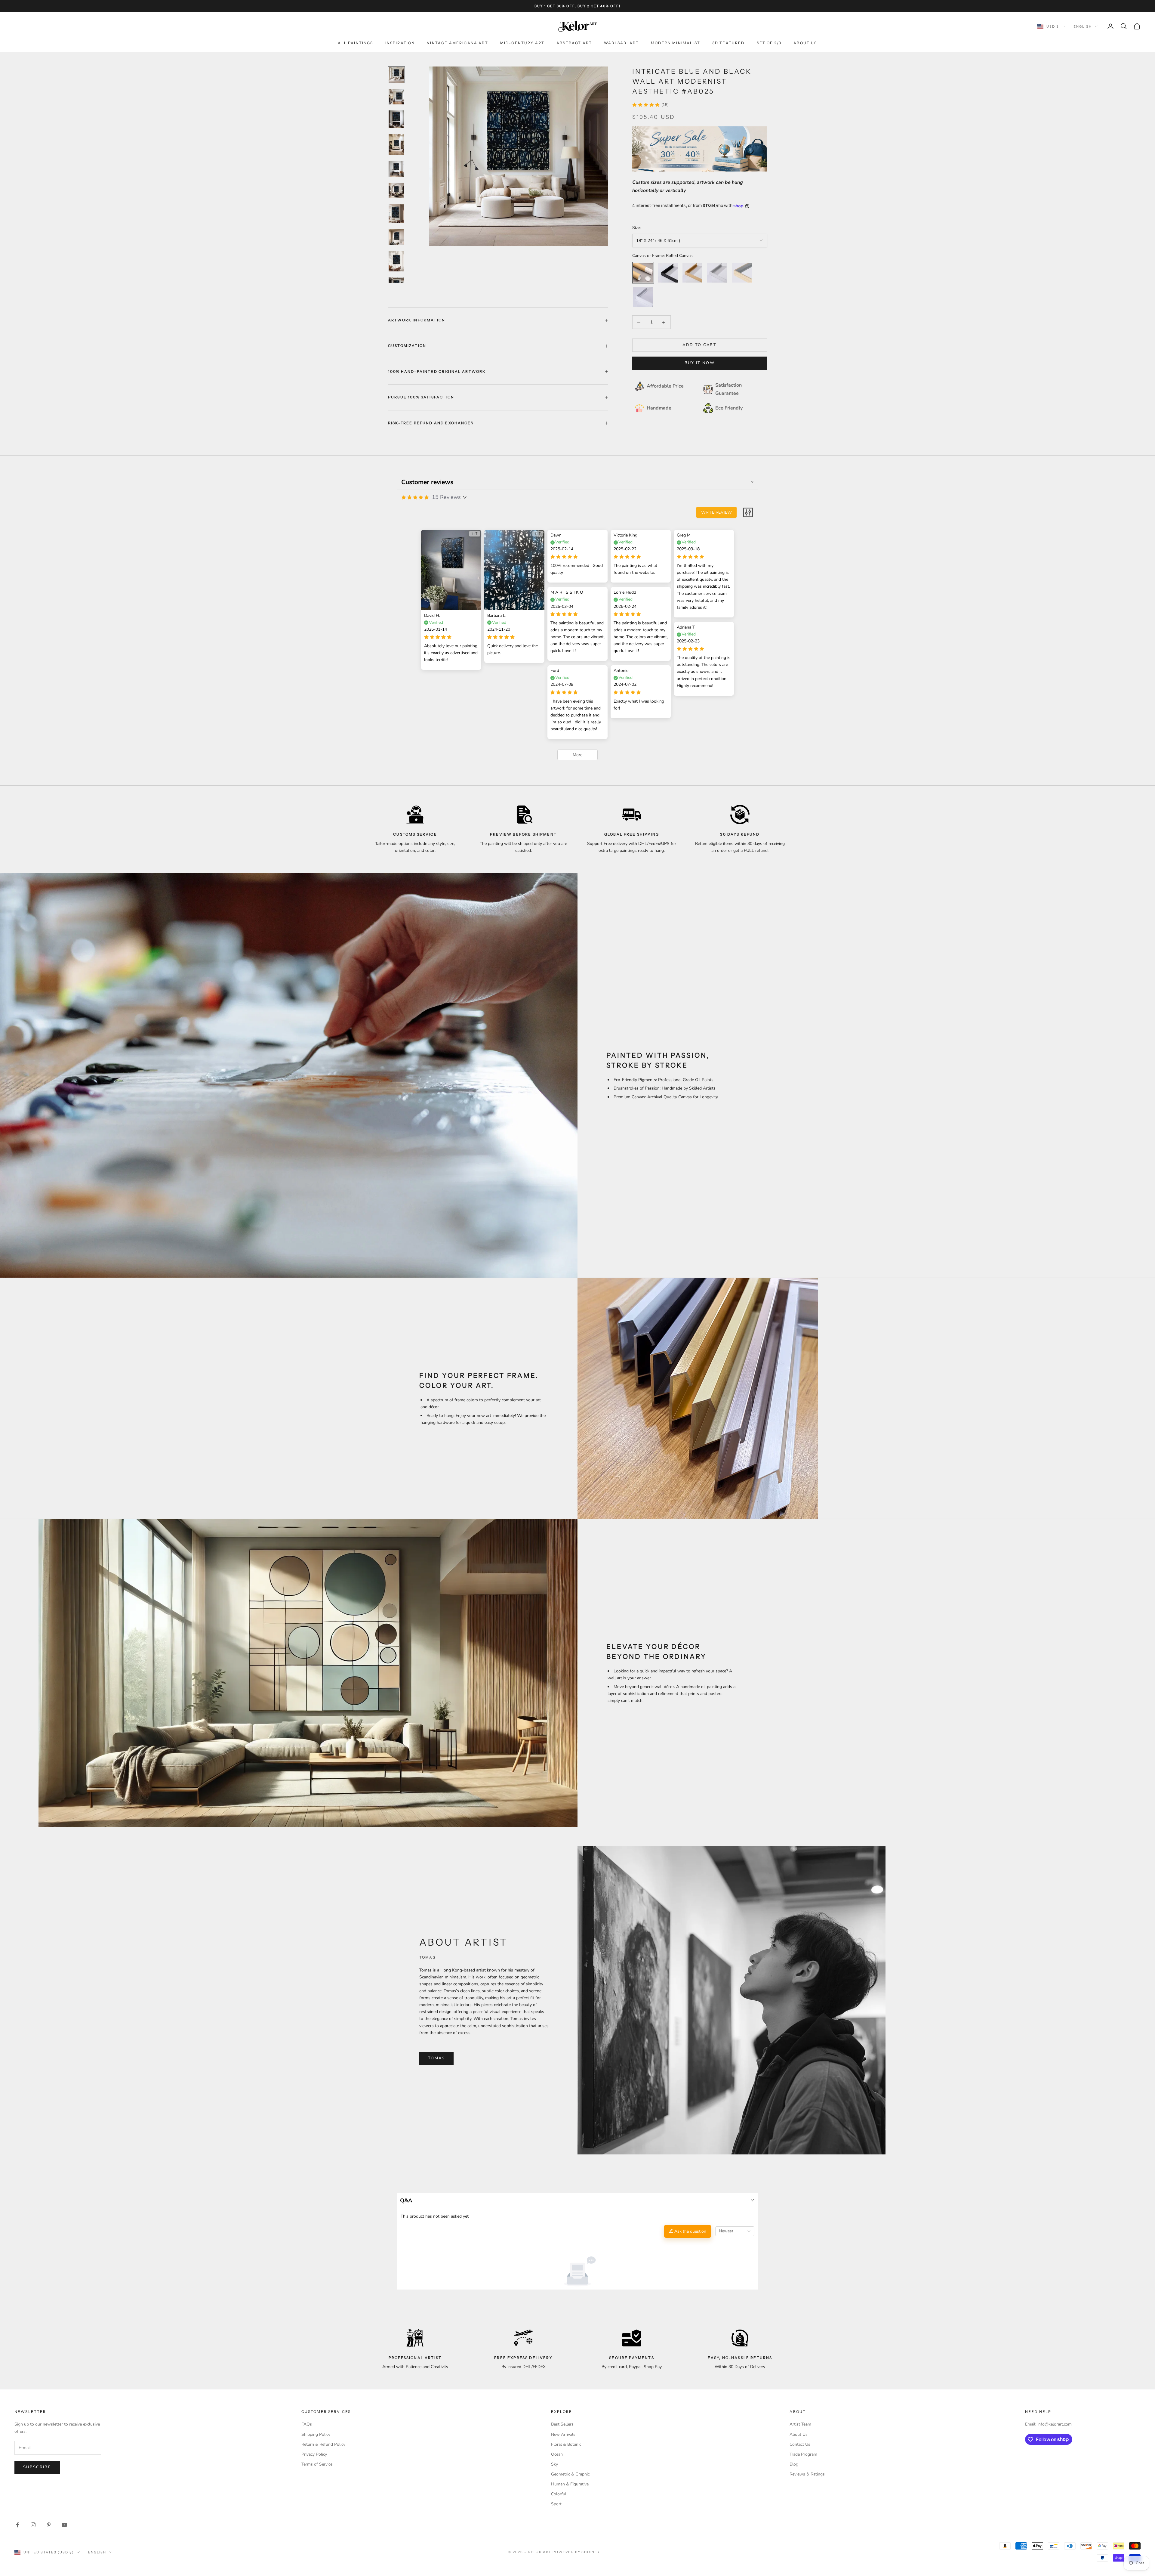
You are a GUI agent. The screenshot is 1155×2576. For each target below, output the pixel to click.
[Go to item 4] (396, 145)
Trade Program (803, 2454)
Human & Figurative (570, 2484)
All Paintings (355, 43)
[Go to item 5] (396, 169)
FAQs (307, 2424)
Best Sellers (562, 2424)
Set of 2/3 (769, 43)
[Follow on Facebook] (17, 2525)
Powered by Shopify (576, 2552)
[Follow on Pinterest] (49, 2525)
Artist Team (800, 2424)
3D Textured (728, 43)
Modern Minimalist (676, 43)
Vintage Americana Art (457, 43)
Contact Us (800, 2444)
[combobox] (735, 2231)
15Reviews (446, 497)
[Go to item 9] (396, 261)
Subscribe (37, 2467)
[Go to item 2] (396, 97)
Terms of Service (317, 2464)
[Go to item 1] (396, 75)
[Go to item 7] (396, 214)
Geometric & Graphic (570, 2474)
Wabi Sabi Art (621, 43)
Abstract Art (574, 43)
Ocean (557, 2454)
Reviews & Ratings (807, 2474)
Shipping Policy (316, 2434)
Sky (554, 2464)
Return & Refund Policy (323, 2444)
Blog (794, 2464)
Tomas (437, 2058)
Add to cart (699, 345)
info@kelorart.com (1055, 2424)
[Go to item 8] (396, 237)
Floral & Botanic (566, 2444)
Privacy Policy (314, 2454)
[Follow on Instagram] (33, 2525)
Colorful (559, 2494)
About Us (805, 43)
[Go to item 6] (396, 190)
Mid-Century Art (522, 43)
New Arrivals (563, 2434)
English (1083, 26)
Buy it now (700, 363)
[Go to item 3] (396, 119)
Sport (556, 2504)
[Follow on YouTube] (64, 2525)
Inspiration (400, 43)
